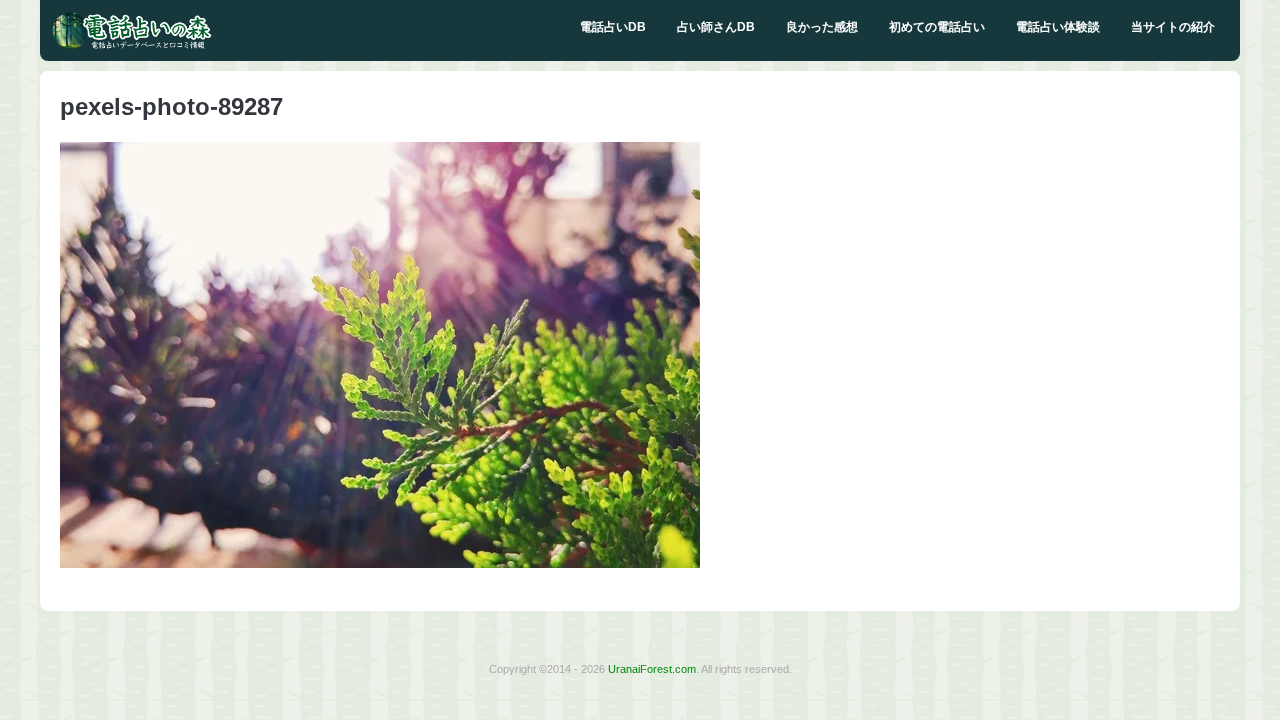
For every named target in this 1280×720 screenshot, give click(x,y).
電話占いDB (613, 27)
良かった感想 (822, 27)
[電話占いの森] (132, 45)
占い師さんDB (716, 27)
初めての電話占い (937, 27)
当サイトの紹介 (1173, 27)
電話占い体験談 (1058, 27)
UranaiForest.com (652, 669)
